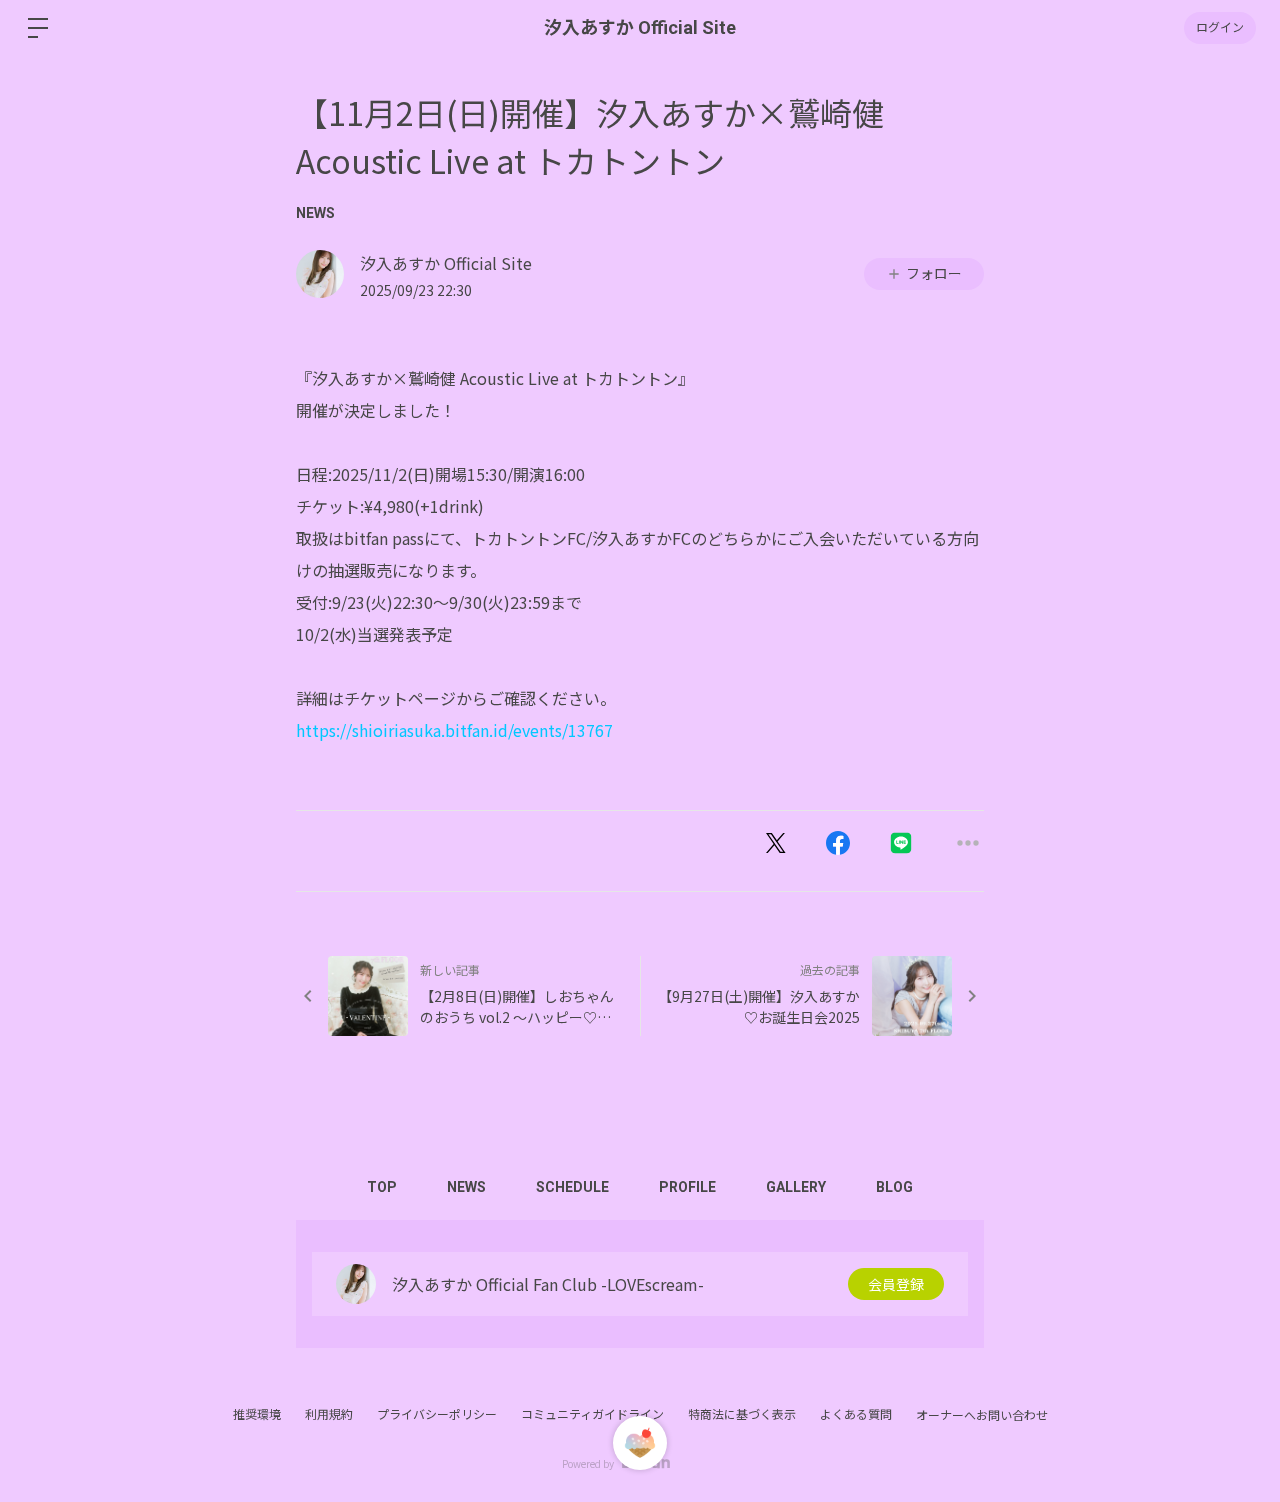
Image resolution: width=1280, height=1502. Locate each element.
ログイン (1220, 28)
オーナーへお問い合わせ (982, 1415)
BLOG (894, 1187)
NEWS (315, 213)
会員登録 (896, 1284)
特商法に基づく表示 (742, 1413)
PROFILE (687, 1187)
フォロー (934, 273)
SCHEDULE (572, 1187)
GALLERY (796, 1187)
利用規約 (329, 1413)
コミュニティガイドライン (592, 1413)
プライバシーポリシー (437, 1413)
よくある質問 (856, 1413)
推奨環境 (257, 1413)
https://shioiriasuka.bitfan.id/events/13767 (454, 730)
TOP (382, 1187)
